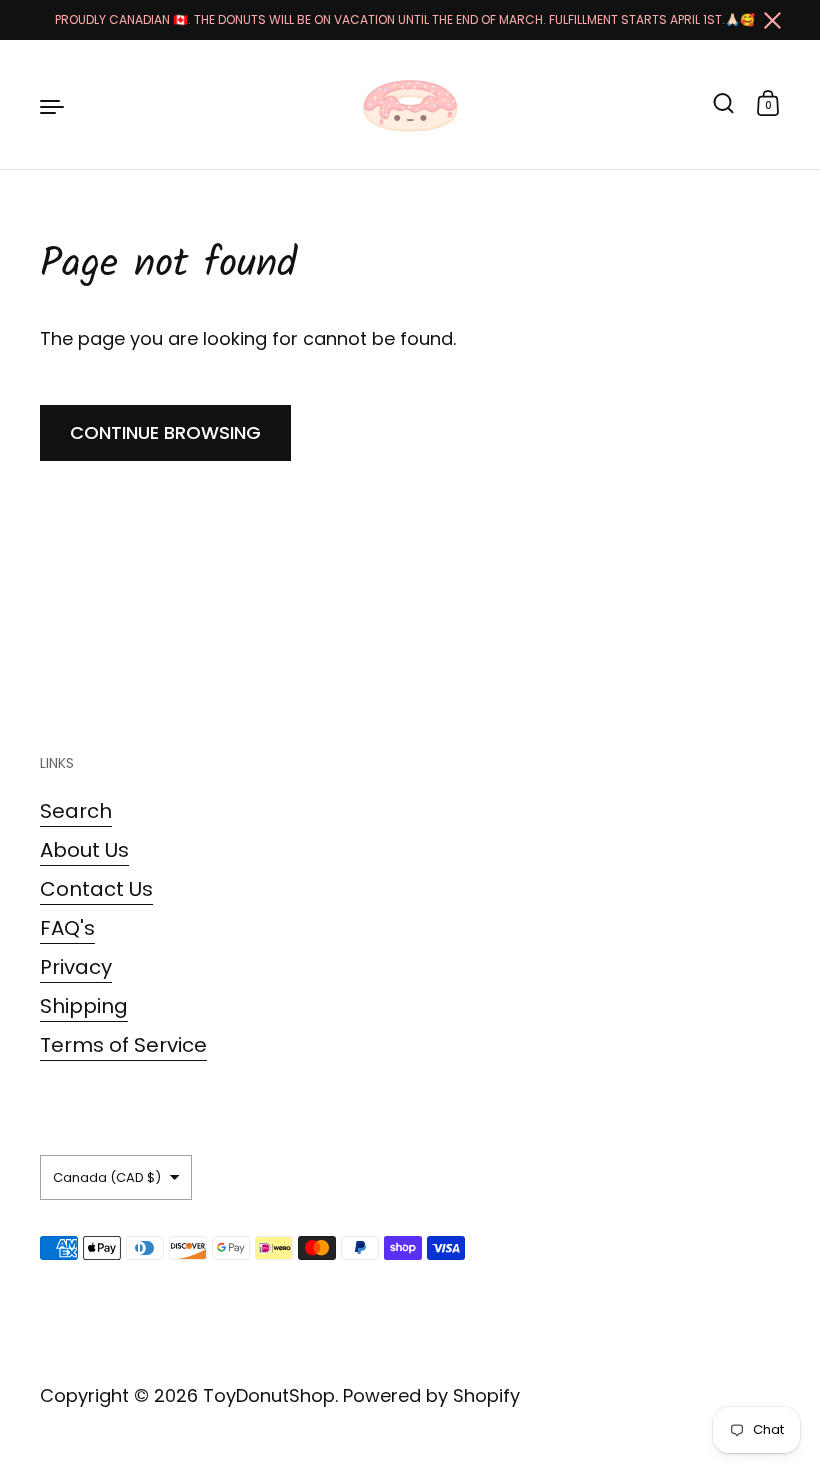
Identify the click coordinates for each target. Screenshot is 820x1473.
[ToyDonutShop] (410, 105)
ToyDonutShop (269, 1395)
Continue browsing (165, 432)
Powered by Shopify (431, 1395)
